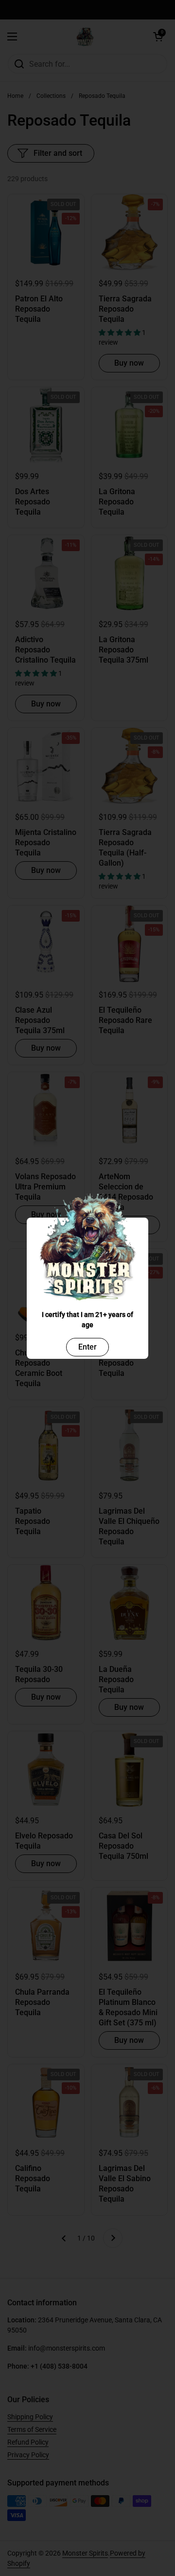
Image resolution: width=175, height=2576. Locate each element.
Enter (87, 1347)
